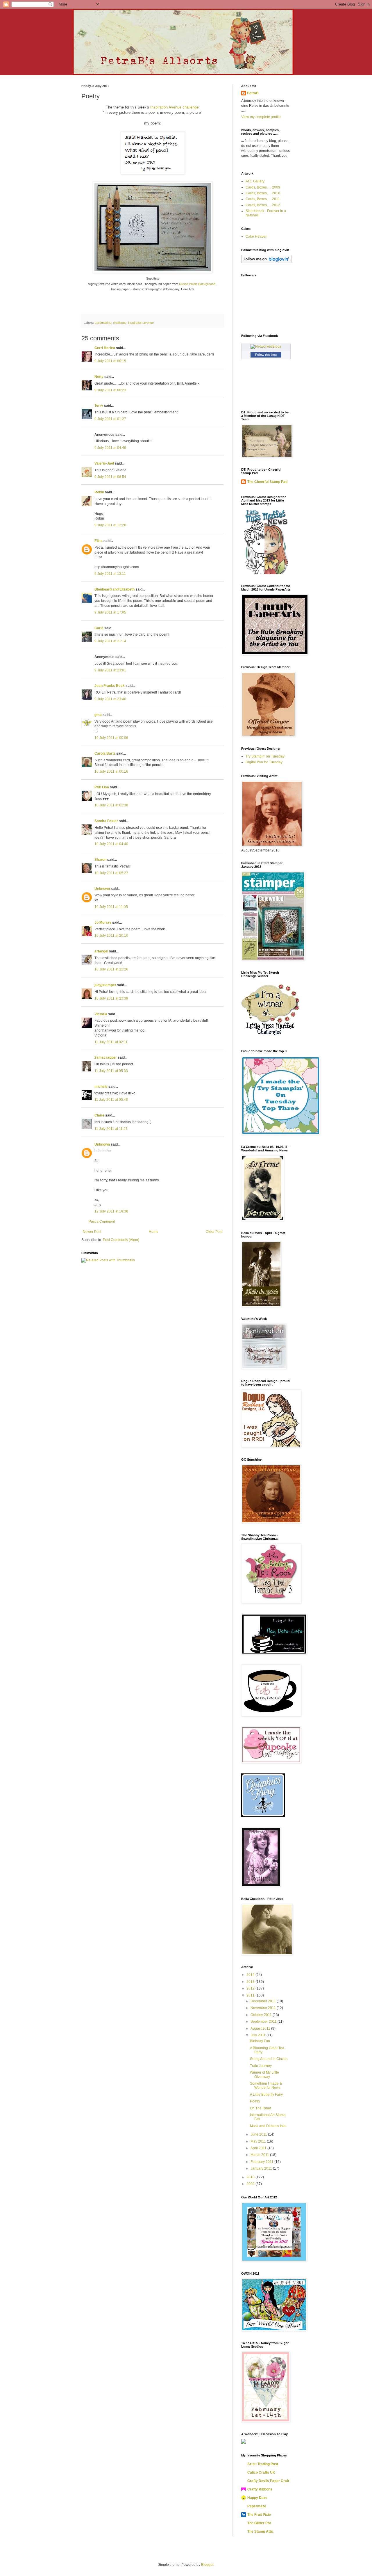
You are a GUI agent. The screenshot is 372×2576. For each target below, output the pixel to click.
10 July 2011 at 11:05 (111, 907)
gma (98, 715)
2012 (251, 1988)
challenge (120, 323)
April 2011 (259, 2148)
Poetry (255, 2101)
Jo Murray (103, 922)
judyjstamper (105, 985)
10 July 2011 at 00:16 (111, 771)
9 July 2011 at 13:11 (110, 574)
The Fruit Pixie (259, 2515)
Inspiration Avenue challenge (174, 107)
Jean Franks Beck (110, 686)
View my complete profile (261, 117)
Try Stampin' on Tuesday (265, 756)
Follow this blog (266, 355)
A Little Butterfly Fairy (266, 2095)
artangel (101, 951)
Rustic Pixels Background (197, 284)
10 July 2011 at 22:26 (111, 969)
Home (154, 1232)
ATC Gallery (255, 181)
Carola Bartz (105, 753)
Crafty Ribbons (260, 2489)
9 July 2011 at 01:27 (110, 419)
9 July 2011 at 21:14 (110, 641)
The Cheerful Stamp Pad (267, 482)
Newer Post (92, 1232)
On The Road (261, 2108)
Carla (99, 628)
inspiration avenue (141, 323)
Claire (99, 1115)
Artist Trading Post (263, 2464)
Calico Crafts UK (261, 2472)
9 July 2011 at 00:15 (110, 361)
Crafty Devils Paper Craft (268, 2481)
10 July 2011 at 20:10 (111, 936)
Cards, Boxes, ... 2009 (263, 187)
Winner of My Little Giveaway (264, 2074)
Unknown (102, 889)
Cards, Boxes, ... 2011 (263, 199)
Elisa (99, 541)
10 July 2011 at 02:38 (111, 805)
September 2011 (264, 2022)
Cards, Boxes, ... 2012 (263, 205)
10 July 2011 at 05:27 (111, 873)
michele (101, 1087)
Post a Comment (102, 1222)
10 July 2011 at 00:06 (111, 738)
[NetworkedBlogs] (266, 346)
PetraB (253, 93)
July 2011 (259, 2035)
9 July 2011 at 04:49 (110, 448)
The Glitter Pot (259, 2523)
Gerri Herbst (105, 348)
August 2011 (261, 2029)
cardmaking (103, 323)
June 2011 (259, 2134)
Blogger (207, 2565)
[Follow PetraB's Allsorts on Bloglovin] (266, 262)
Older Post (214, 1232)
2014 (251, 1975)
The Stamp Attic (261, 2531)
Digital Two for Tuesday (264, 762)
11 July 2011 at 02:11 (111, 1042)
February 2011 (262, 2162)
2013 (251, 1982)
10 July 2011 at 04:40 (111, 844)
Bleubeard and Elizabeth (115, 589)
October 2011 (262, 2015)
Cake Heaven (256, 237)
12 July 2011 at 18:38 (111, 1211)
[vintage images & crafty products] (263, 1816)
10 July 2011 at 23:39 (111, 998)
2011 (251, 1995)
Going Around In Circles (269, 2059)
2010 (251, 2177)
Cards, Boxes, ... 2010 (263, 193)
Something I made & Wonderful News (266, 2086)
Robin (99, 492)
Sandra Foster (106, 821)
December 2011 (264, 2001)
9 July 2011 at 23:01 (110, 670)
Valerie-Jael (104, 463)
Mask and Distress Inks (268, 2126)
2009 (251, 2184)
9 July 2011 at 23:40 (110, 699)
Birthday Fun (260, 2041)
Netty (99, 377)
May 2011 (259, 2141)
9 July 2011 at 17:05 (110, 612)
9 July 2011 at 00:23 (110, 390)
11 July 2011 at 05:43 (111, 1100)
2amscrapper (106, 1057)
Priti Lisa (102, 787)
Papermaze (257, 2506)
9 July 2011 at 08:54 (110, 477)
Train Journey (261, 2066)
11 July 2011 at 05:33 (111, 1071)
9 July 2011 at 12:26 (110, 525)
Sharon (100, 860)
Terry (99, 406)
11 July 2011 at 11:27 (111, 1129)
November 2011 (264, 2008)
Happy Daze (257, 2498)
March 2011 (260, 2155)
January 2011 (262, 2168)
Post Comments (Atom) (121, 1240)
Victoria (101, 1014)
